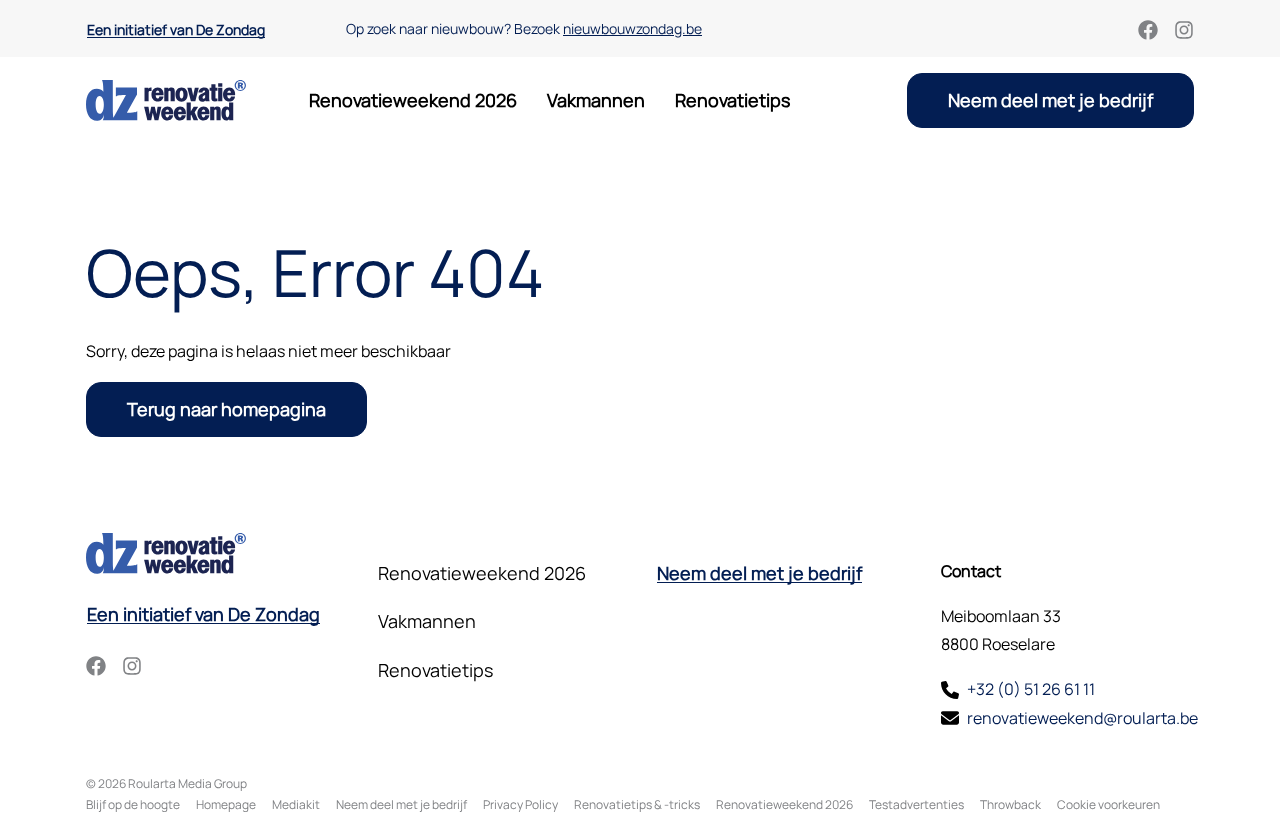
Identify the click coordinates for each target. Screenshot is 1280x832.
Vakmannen (596, 100)
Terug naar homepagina (226, 409)
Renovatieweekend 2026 (413, 100)
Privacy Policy (520, 804)
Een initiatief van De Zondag (176, 30)
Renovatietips (732, 100)
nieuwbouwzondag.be (632, 28)
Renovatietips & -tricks (637, 804)
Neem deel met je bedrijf (1050, 100)
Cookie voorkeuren (1108, 804)
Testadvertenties (916, 804)
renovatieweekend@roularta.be (1082, 718)
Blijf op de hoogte (133, 804)
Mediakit (296, 804)
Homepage (226, 804)
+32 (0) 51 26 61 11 (1031, 689)
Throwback (1010, 804)
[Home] (166, 100)
